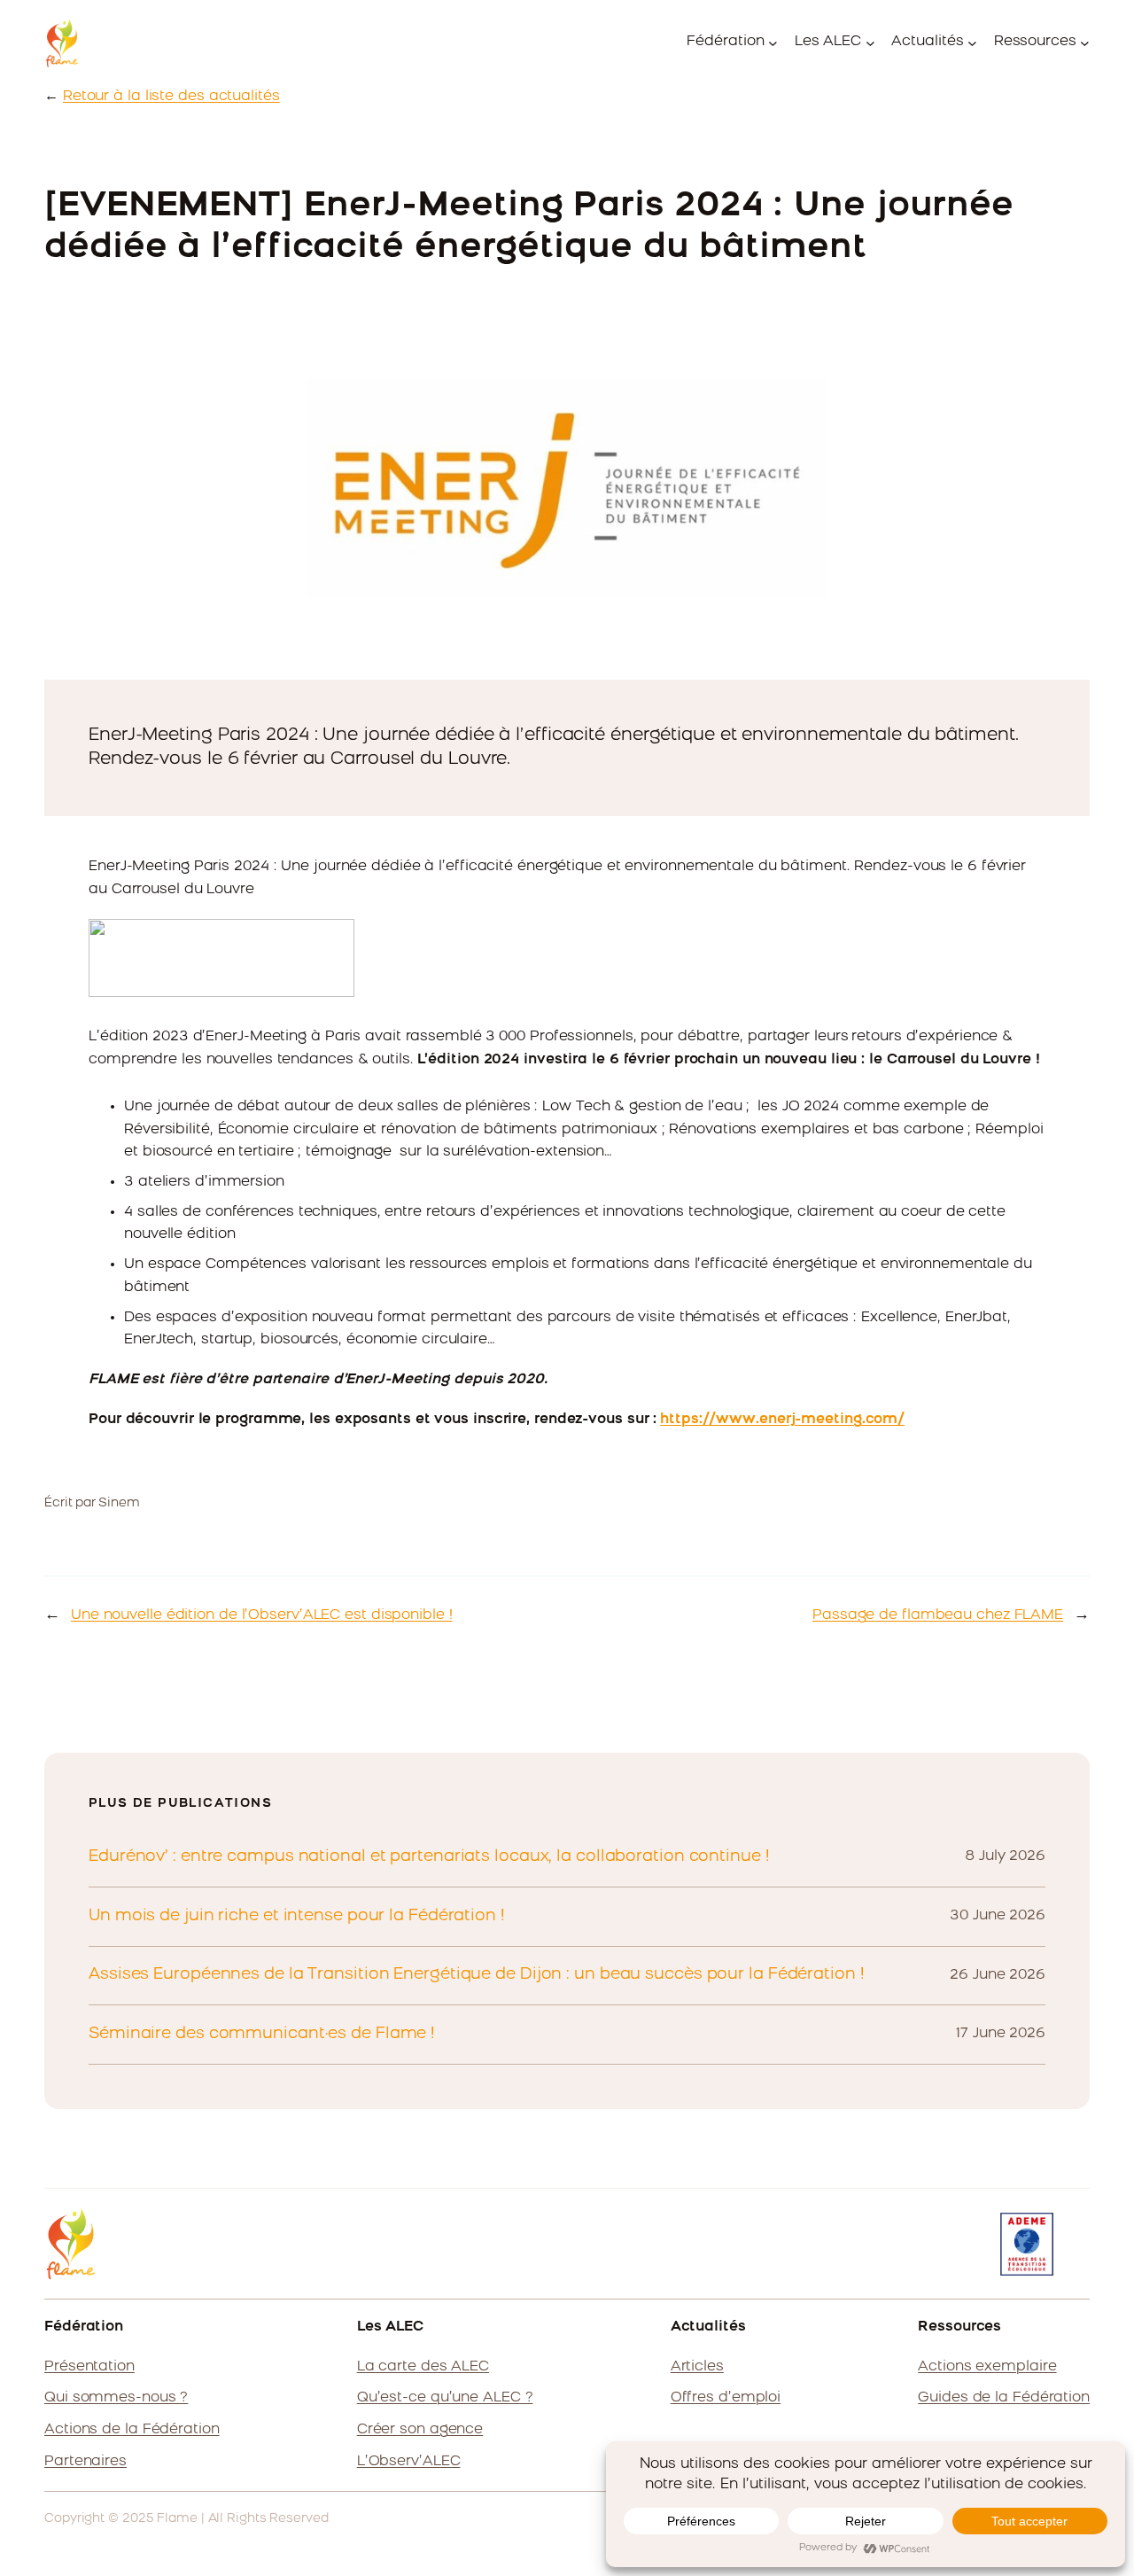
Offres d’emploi (726, 2398)
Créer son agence (420, 2430)
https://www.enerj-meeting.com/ (782, 1420)
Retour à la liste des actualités (171, 97)
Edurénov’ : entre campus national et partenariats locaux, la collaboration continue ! (429, 1857)
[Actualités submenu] (972, 43)
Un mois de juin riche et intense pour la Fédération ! (297, 1916)
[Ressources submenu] (1085, 43)
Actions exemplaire (987, 2367)
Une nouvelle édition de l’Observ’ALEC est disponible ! (262, 1615)
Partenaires (85, 2462)
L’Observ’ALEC (409, 2462)
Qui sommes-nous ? (116, 2398)
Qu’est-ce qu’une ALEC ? (445, 2398)
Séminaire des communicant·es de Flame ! (262, 2034)
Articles (697, 2367)
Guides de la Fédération (1004, 2398)
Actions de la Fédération (132, 2430)
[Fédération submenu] (773, 43)
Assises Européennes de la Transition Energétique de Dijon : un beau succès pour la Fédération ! (477, 1975)
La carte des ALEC (423, 2367)
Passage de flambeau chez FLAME (938, 1615)
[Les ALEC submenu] (870, 43)
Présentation (89, 2367)
